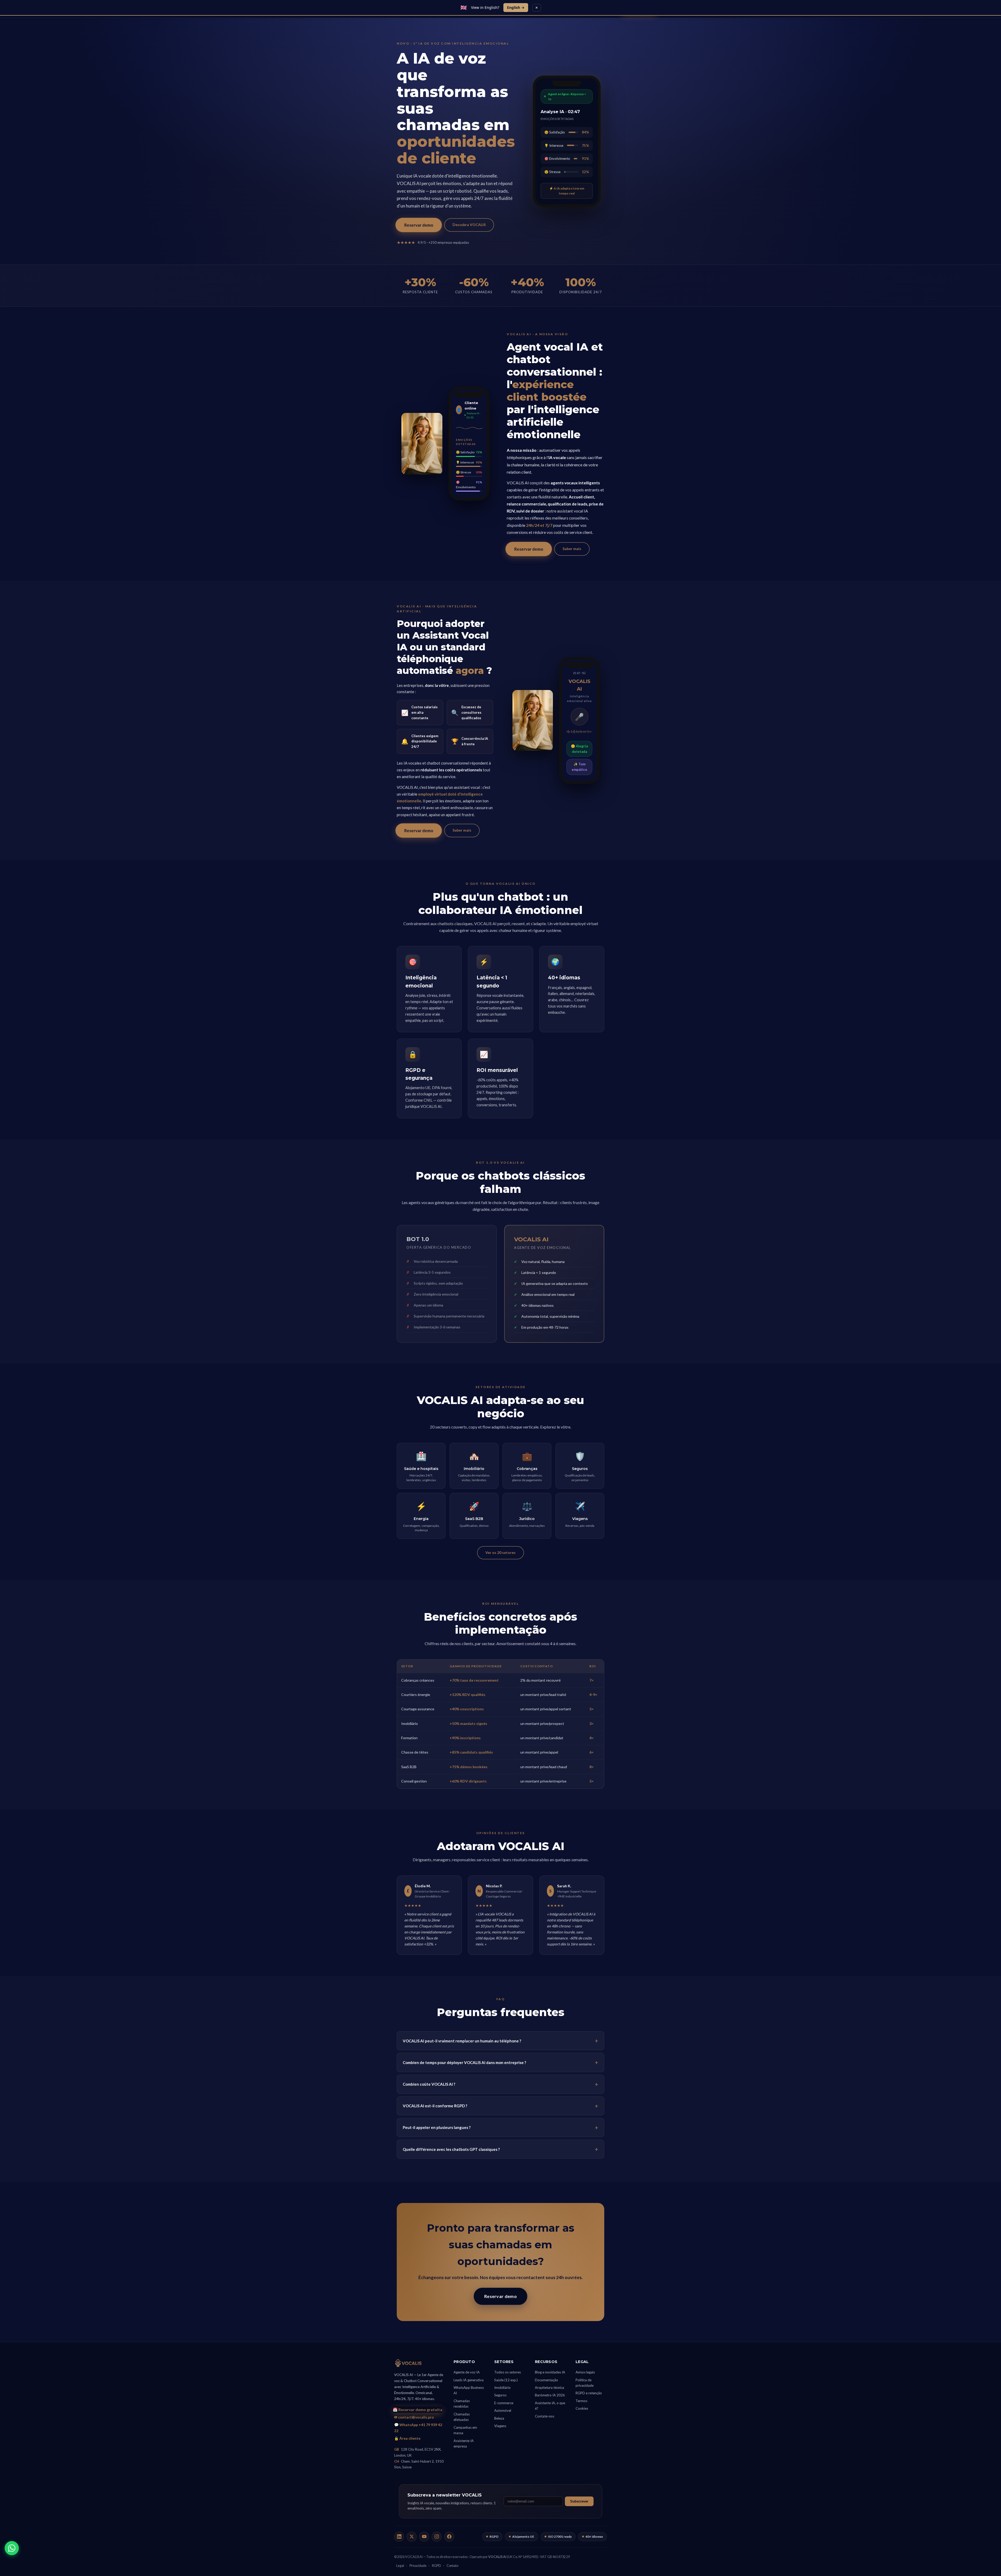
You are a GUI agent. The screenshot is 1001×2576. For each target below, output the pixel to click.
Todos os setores (508, 2372)
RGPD (437, 2566)
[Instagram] (437, 2537)
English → (516, 7)
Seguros (500, 2395)
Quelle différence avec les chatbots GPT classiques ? (451, 2149)
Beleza (499, 2418)
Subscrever (579, 2501)
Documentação (547, 2380)
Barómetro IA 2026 (550, 2395)
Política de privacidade (585, 2383)
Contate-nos (545, 2416)
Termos (581, 2401)
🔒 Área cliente (407, 2438)
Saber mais (572, 549)
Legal (400, 2566)
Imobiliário (502, 2388)
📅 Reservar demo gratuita (417, 2409)
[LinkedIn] (399, 2537)
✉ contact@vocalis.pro (414, 2417)
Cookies (582, 2408)
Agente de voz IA (467, 2372)
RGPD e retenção (589, 2393)
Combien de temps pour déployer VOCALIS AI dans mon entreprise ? (464, 2062)
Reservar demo (419, 225)
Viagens (500, 2426)
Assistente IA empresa (464, 2443)
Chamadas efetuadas (462, 2417)
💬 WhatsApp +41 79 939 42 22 (418, 2428)
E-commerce (504, 2403)
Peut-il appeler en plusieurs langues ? (437, 2127)
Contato (452, 2566)
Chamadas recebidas (462, 2404)
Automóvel (503, 2410)
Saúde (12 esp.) (506, 2380)
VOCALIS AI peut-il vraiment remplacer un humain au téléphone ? (462, 2041)
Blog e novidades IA (550, 2372)
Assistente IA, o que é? (550, 2406)
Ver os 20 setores (500, 1552)
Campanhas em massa (465, 2430)
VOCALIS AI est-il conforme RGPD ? (435, 2106)
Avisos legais (585, 2372)
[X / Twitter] (412, 2537)
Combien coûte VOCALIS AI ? (429, 2084)
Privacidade (418, 2566)
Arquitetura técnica (550, 2388)
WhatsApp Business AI (469, 2390)
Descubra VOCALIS (469, 225)
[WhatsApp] (12, 2548)
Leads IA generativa (469, 2380)
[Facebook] (449, 2537)
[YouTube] (424, 2537)
